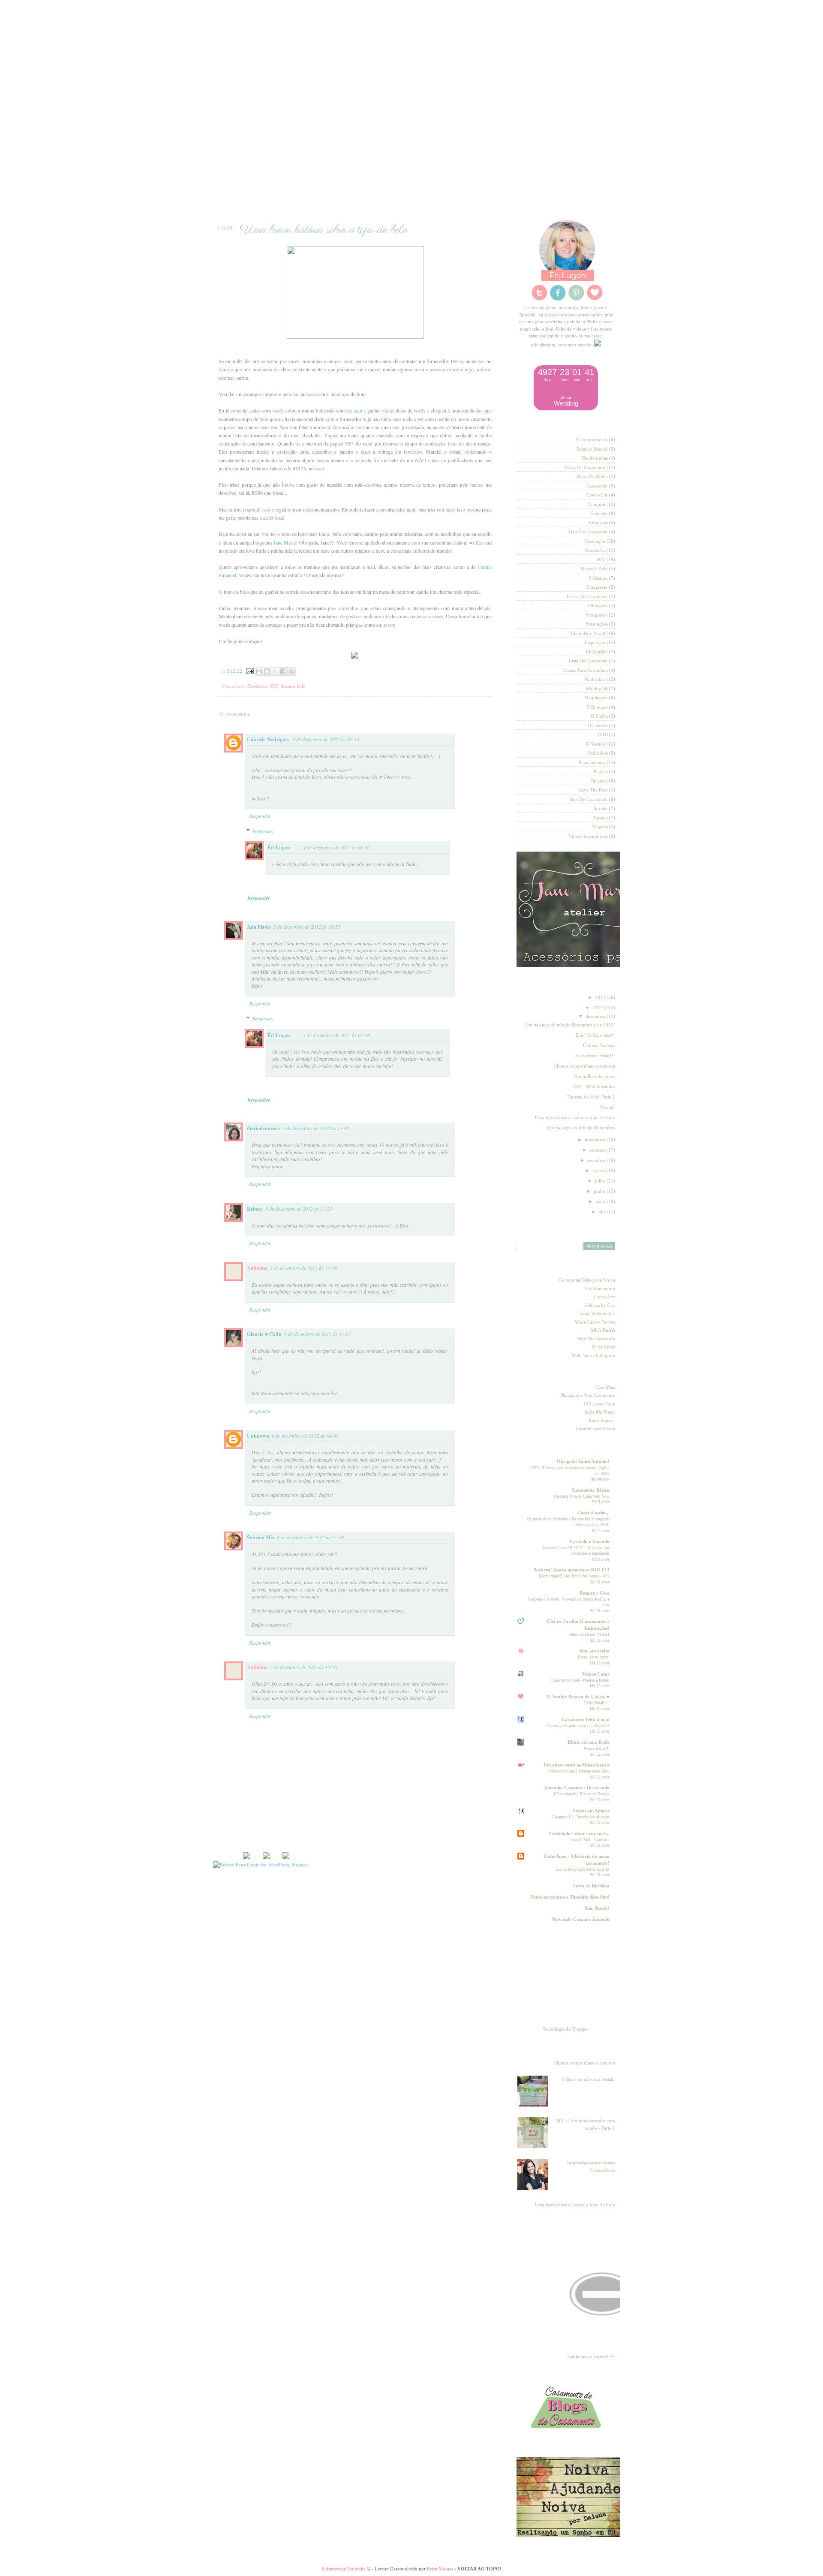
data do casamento (588, 532)
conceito (599, 513)
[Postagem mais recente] (246, 1857)
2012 (598, 1008)
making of (597, 689)
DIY (274, 686)
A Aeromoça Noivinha (344, 2569)
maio (601, 1201)
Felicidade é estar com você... (579, 1833)
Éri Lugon (279, 847)
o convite (598, 725)
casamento (597, 486)
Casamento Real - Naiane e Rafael (580, 1680)
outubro (598, 1150)
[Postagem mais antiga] (266, 1857)
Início (247, 193)
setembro (597, 1160)
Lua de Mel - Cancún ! (590, 1840)
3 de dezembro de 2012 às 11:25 (299, 1209)
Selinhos (412, 193)
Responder (260, 816)
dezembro (596, 1016)
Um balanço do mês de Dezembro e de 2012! (570, 1025)
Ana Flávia (259, 927)
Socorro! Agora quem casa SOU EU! (572, 1570)
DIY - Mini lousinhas (594, 1086)
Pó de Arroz (603, 1347)
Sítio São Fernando (596, 1339)
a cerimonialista (592, 439)
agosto (599, 1171)
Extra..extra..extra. (594, 1657)
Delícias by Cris (600, 1305)
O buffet (599, 716)
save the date (593, 790)
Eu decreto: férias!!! (595, 1056)
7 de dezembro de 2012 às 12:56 (303, 1667)
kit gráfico (597, 652)
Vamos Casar (596, 1674)
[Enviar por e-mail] (259, 671)
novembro (596, 1140)
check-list (597, 495)
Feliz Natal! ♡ (597, 1703)
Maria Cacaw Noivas (595, 1322)
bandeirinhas (595, 458)
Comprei (597, 504)
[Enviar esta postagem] (249, 671)
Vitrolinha (468, 193)
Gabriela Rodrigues (268, 739)
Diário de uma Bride (589, 1742)
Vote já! (607, 1107)
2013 (601, 997)
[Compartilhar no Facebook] (283, 671)
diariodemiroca (263, 1128)
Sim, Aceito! (597, 1908)
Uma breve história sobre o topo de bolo (575, 1117)
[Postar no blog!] (267, 671)
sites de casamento (589, 799)
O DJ (603, 734)
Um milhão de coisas (595, 1076)
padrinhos (598, 753)
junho (600, 1191)
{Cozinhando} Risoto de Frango (581, 1794)
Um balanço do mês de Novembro (581, 1128)
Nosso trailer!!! (597, 1748)
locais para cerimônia (586, 670)
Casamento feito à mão (586, 1719)
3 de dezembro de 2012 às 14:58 (303, 1268)
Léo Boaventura (599, 1288)
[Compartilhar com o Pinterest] (291, 671)
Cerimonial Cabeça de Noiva (587, 1280)
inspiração (595, 642)
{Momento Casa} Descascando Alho (578, 1771)
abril (604, 1212)
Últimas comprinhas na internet (584, 1066)
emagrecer (597, 587)
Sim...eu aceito (595, 1651)
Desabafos (257, 686)
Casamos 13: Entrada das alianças (581, 1817)
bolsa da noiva (592, 476)
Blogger (580, 2029)
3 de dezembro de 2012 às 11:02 (316, 1128)
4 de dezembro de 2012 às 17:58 (310, 1537)
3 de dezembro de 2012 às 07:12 (326, 739)
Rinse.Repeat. (602, 1420)
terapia (601, 818)
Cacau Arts (605, 1297)
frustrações (597, 624)
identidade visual (588, 633)
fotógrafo (595, 615)
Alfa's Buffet (603, 1330)
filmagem (598, 605)
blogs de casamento (585, 467)
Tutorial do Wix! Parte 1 (591, 1097)
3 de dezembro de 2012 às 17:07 (318, 1334)
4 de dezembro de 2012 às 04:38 (336, 1035)
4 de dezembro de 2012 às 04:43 (305, 1435)
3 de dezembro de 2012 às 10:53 (307, 927)
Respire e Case (595, 1593)
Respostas (263, 831)
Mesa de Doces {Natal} (589, 1634)
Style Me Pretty (600, 1412)
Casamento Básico (591, 1490)
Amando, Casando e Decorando (577, 1788)
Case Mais (605, 1387)
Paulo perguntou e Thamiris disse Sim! (570, 1897)
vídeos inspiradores (588, 836)
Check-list (355, 193)
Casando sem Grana (596, 1429)
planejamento (592, 762)
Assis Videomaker (598, 1313)
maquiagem (596, 698)
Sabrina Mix (261, 1537)
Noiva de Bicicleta (591, 1886)
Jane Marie (285, 542)
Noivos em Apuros (591, 1811)
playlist (601, 771)
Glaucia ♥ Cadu (264, 1334)
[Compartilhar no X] (275, 671)
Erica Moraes (440, 2569)
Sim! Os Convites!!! (595, 1035)
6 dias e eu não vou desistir (588, 2079)
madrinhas (595, 679)
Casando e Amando (590, 1541)
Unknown (258, 1436)
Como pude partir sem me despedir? (578, 1726)
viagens (600, 827)
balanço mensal (592, 449)
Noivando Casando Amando (581, 1919)
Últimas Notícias (599, 1045)
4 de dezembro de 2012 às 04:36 (336, 847)
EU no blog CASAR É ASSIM (583, 1869)
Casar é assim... (593, 1513)
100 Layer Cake (599, 1404)
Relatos (598, 781)
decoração (595, 541)
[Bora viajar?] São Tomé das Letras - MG (574, 1576)
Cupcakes (598, 523)
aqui (358, 410)
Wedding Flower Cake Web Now (581, 1496)
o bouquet (597, 707)
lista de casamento (588, 661)
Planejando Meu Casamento (588, 1395)
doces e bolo (293, 686)
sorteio (601, 808)
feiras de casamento (587, 596)
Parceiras (296, 193)
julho (601, 1181)
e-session (598, 578)
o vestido (596, 744)
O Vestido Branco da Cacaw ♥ (578, 1697)
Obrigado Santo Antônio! (583, 1461)
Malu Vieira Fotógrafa (593, 1355)
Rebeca (255, 1209)
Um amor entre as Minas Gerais (577, 1765)
